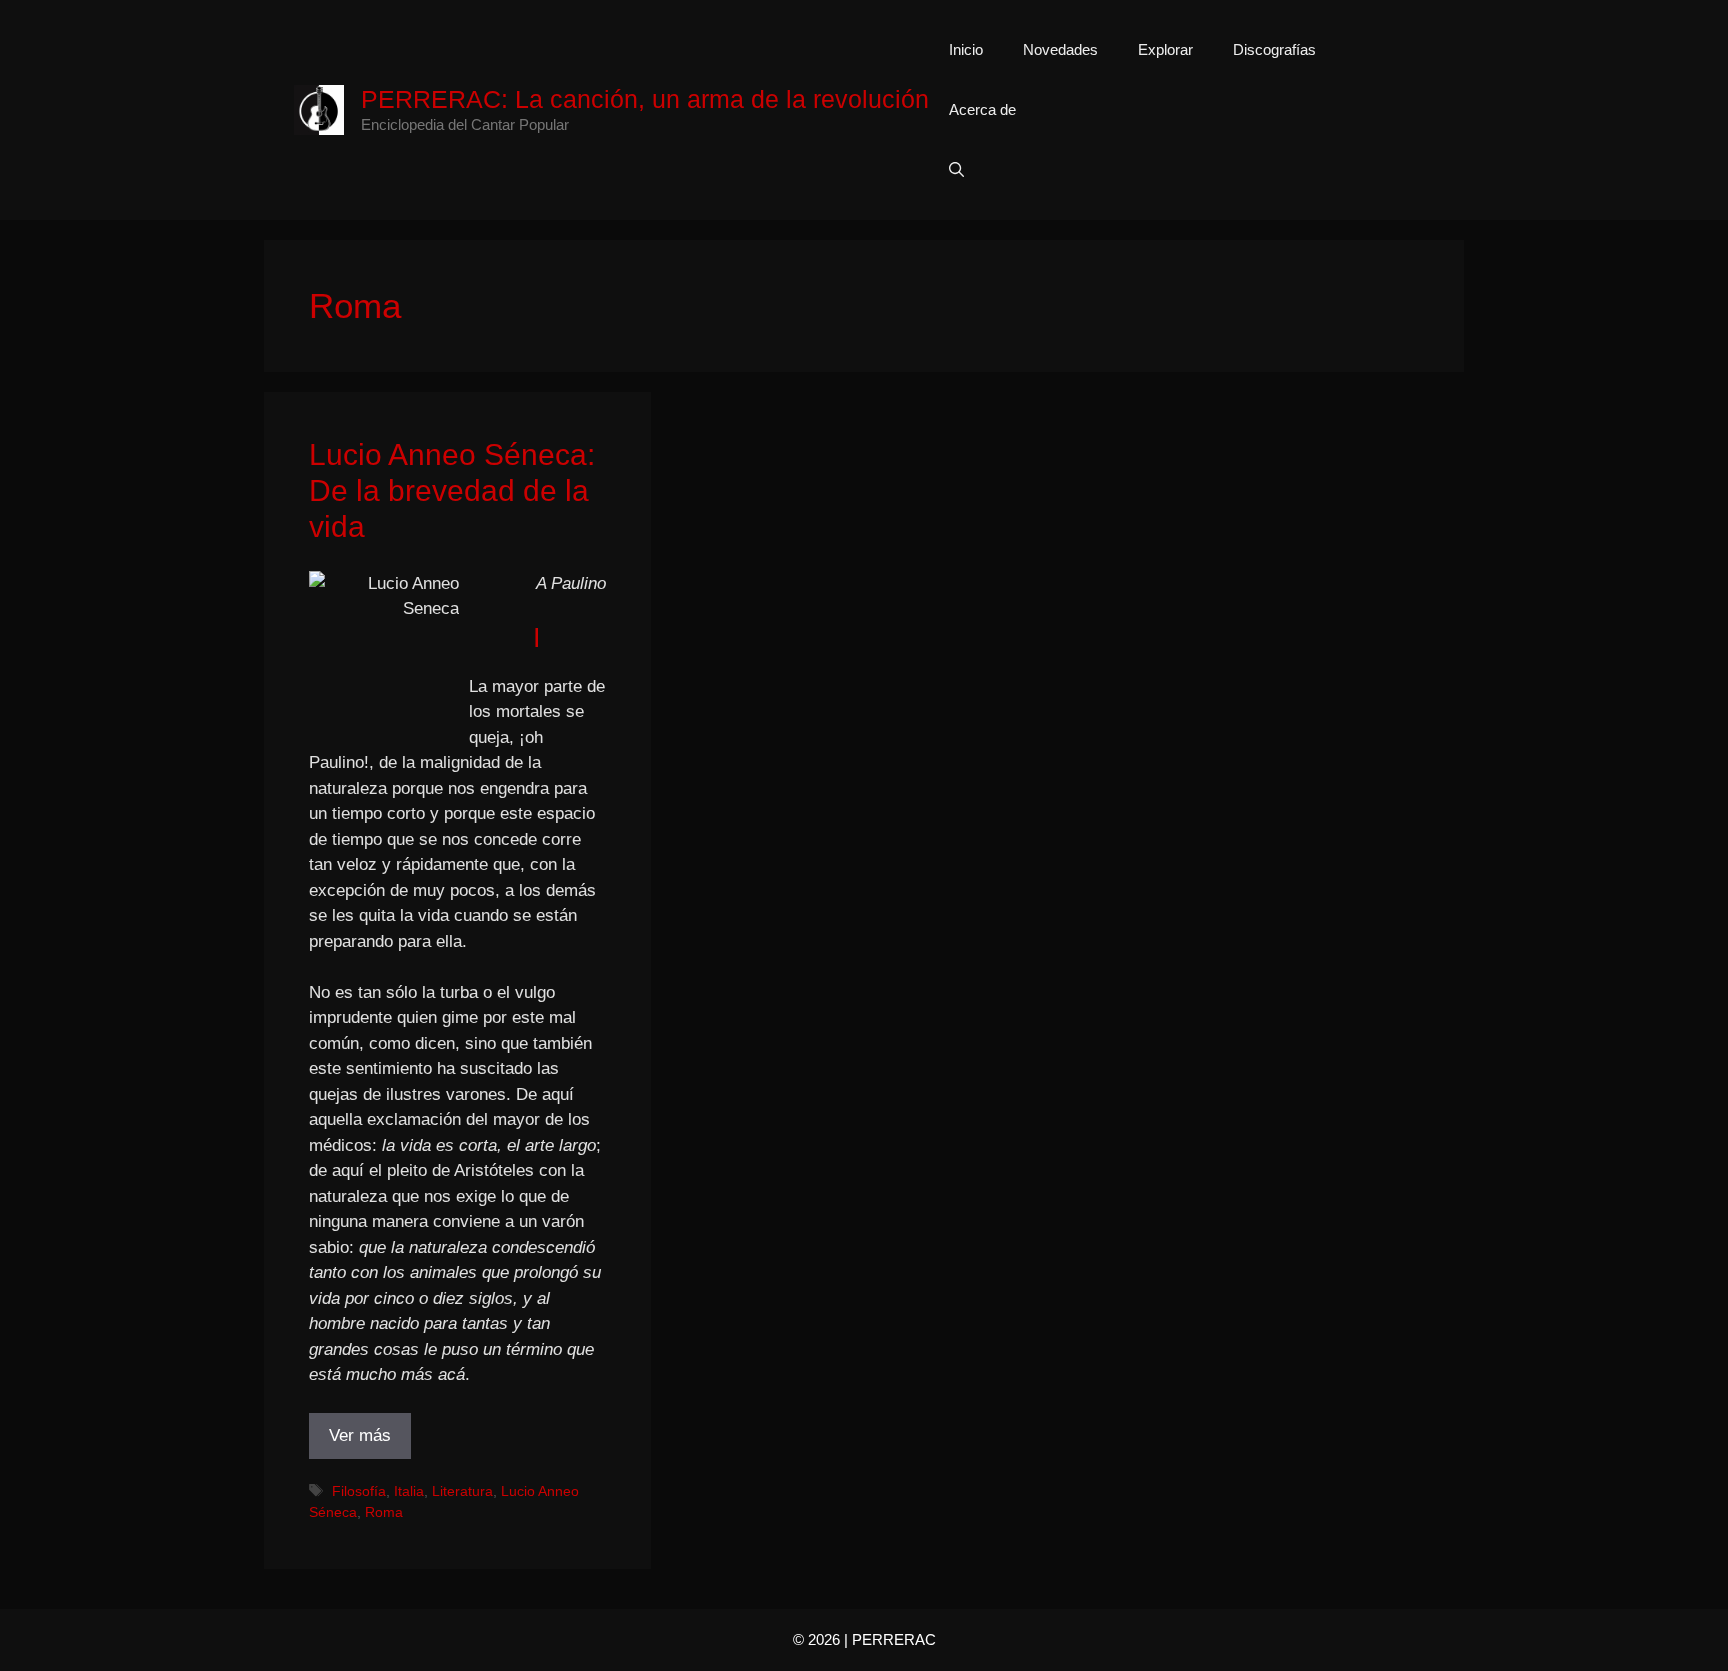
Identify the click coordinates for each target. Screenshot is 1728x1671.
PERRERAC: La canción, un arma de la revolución (645, 99)
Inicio (966, 49)
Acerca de (982, 109)
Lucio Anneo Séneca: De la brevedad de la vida (452, 490)
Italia (409, 1491)
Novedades (1060, 49)
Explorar (1165, 49)
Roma (384, 1512)
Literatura (462, 1491)
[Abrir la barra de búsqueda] (956, 170)
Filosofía (359, 1491)
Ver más (360, 1435)
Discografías (1274, 49)
